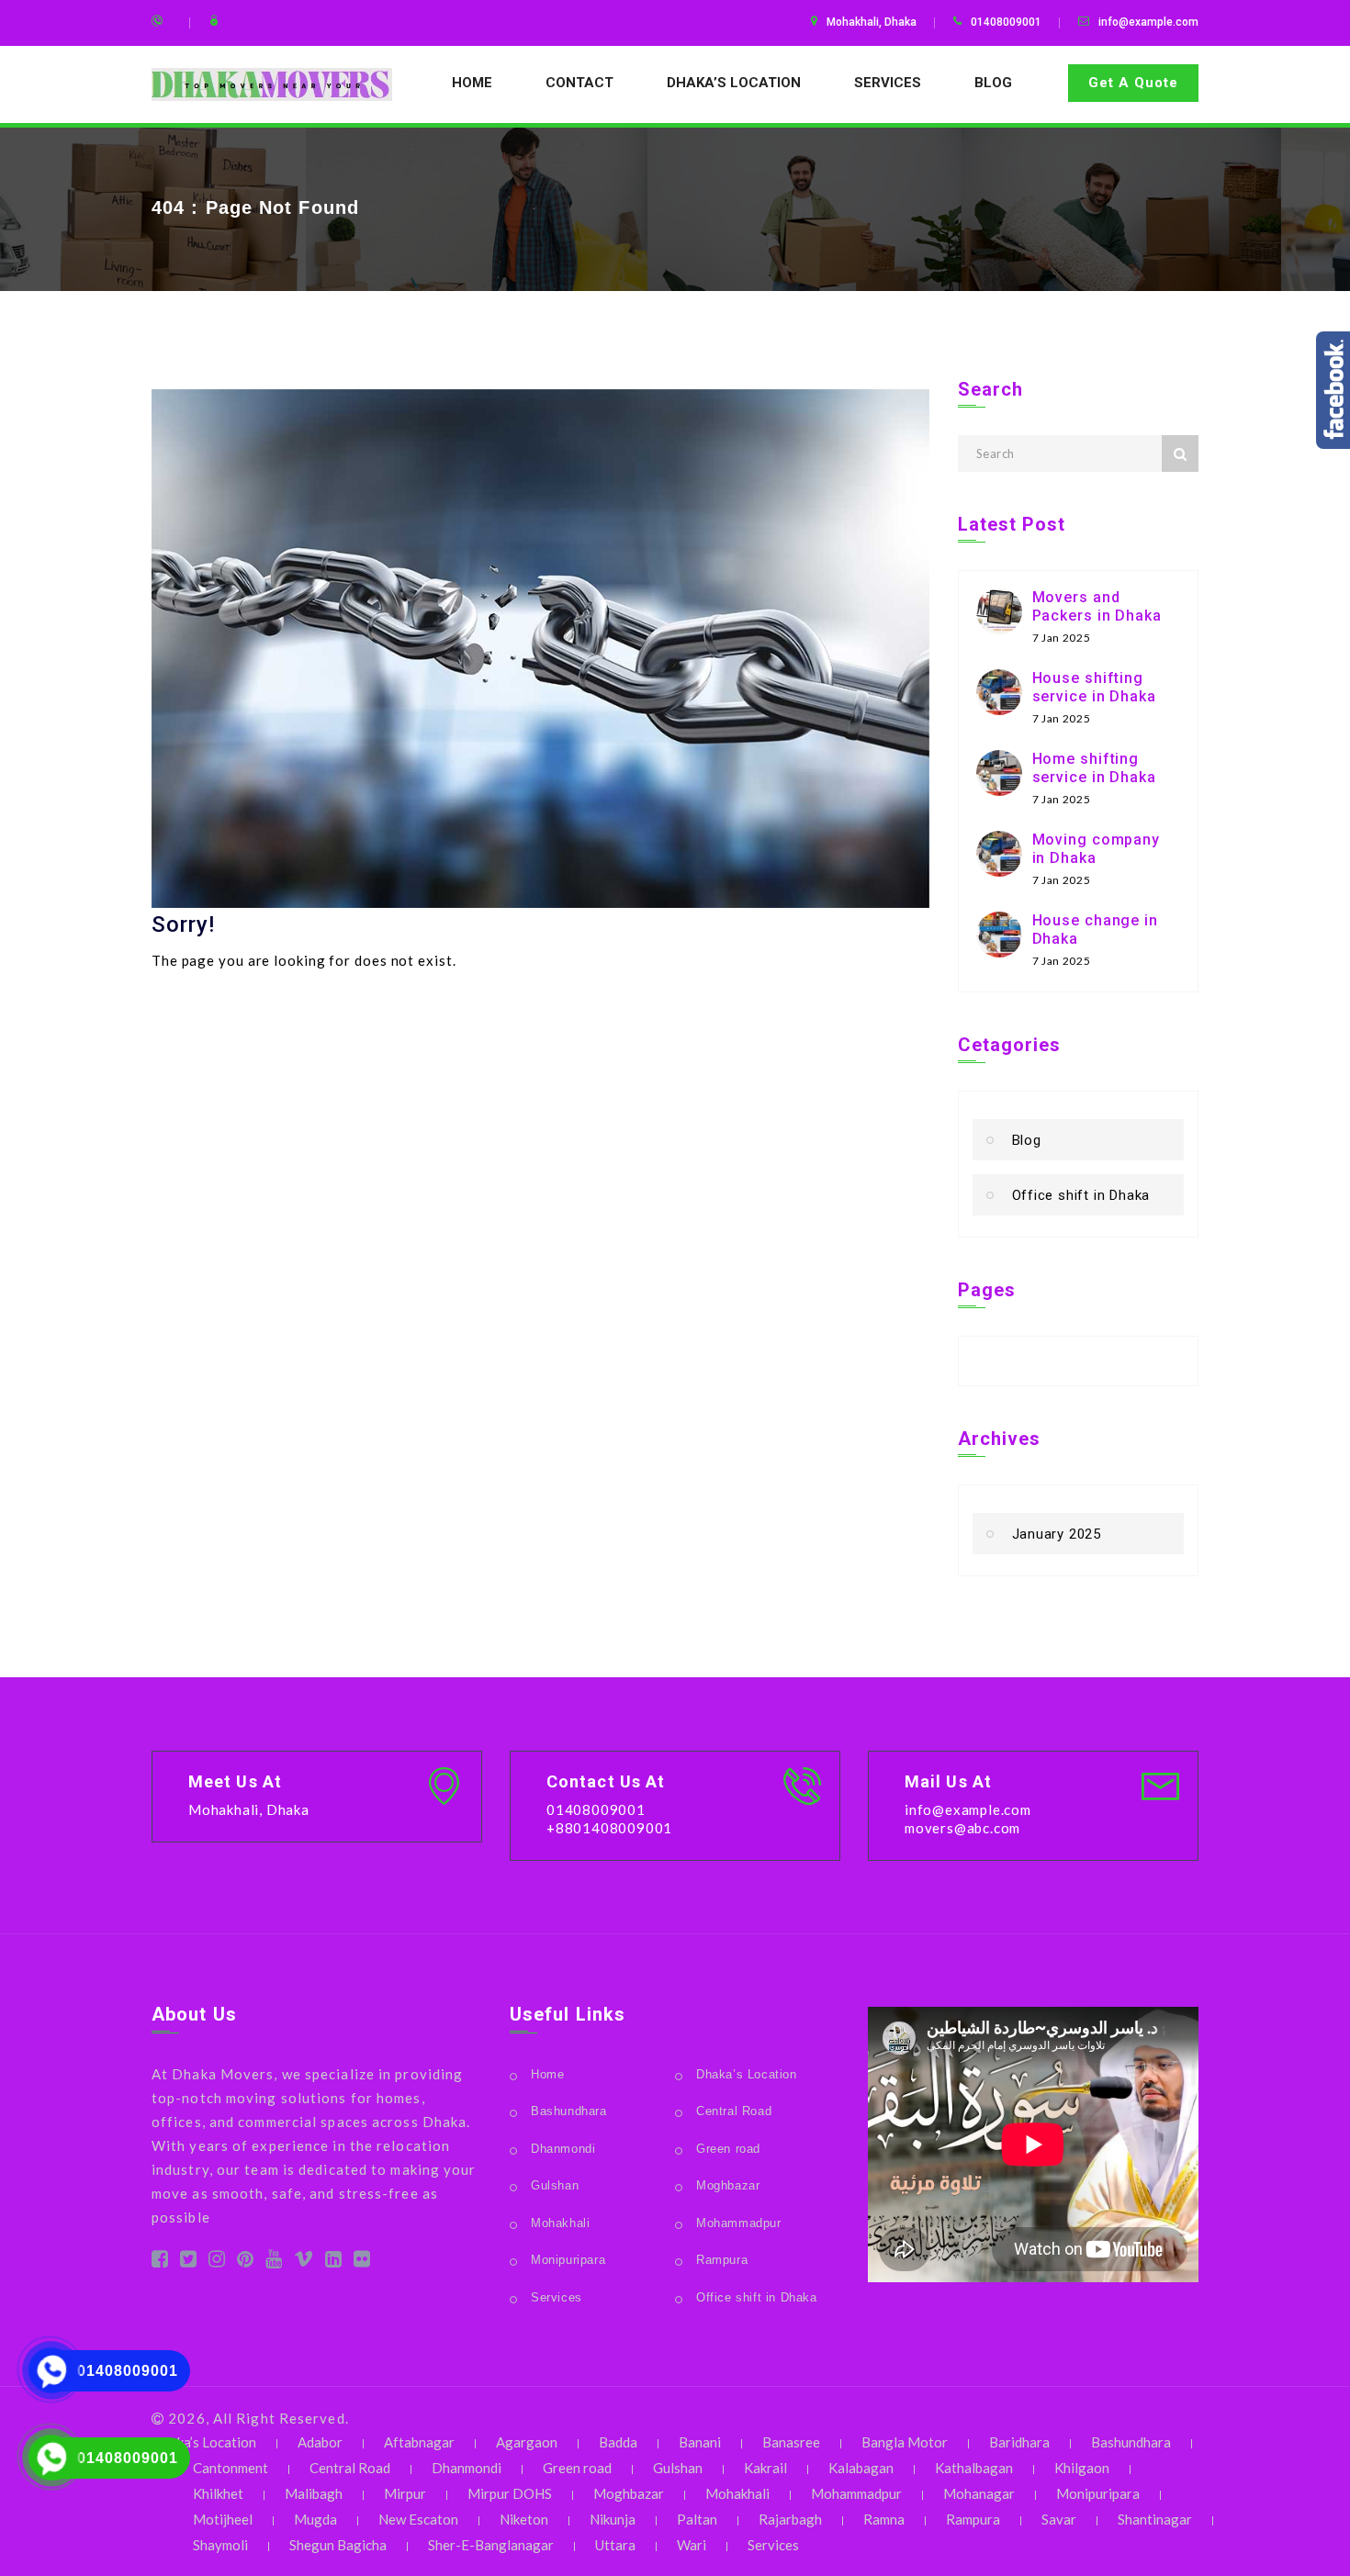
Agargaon (527, 2442)
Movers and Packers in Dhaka (1097, 606)
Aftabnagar (419, 2442)
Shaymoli (220, 2545)
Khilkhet (218, 2493)
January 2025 (1057, 1534)
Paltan (697, 2519)
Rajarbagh (790, 2519)
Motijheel (223, 2519)
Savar (1059, 2519)
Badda (618, 2442)
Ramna (884, 2519)
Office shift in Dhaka (1081, 1195)
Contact (579, 83)
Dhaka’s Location (734, 83)
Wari (692, 2545)
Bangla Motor (905, 2442)
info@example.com (1148, 22)
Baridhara (1019, 2442)
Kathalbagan (974, 2468)
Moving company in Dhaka (1097, 849)
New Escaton (418, 2519)
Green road (728, 2149)
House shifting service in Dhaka (1094, 687)
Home (472, 83)
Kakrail (765, 2468)
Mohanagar (979, 2493)
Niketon (524, 2519)
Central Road (734, 2111)
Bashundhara (569, 2111)
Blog (993, 83)
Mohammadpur (739, 2223)
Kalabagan (861, 2468)
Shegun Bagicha (338, 2545)
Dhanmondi (563, 2149)
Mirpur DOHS (510, 2493)
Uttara (615, 2545)
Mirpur (405, 2493)
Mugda (315, 2519)
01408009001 (128, 2371)
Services (888, 83)
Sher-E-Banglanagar (491, 2545)
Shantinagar (1155, 2519)
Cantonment (231, 2468)
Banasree (791, 2442)
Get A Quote (1133, 83)
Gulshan (555, 2185)
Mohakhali (560, 2223)
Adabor (320, 2442)
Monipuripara (568, 2260)
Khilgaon (1082, 2468)
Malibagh (314, 2493)
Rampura (722, 2260)
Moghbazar (728, 2185)
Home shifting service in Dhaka (1094, 768)
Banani (700, 2442)
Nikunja (613, 2519)
